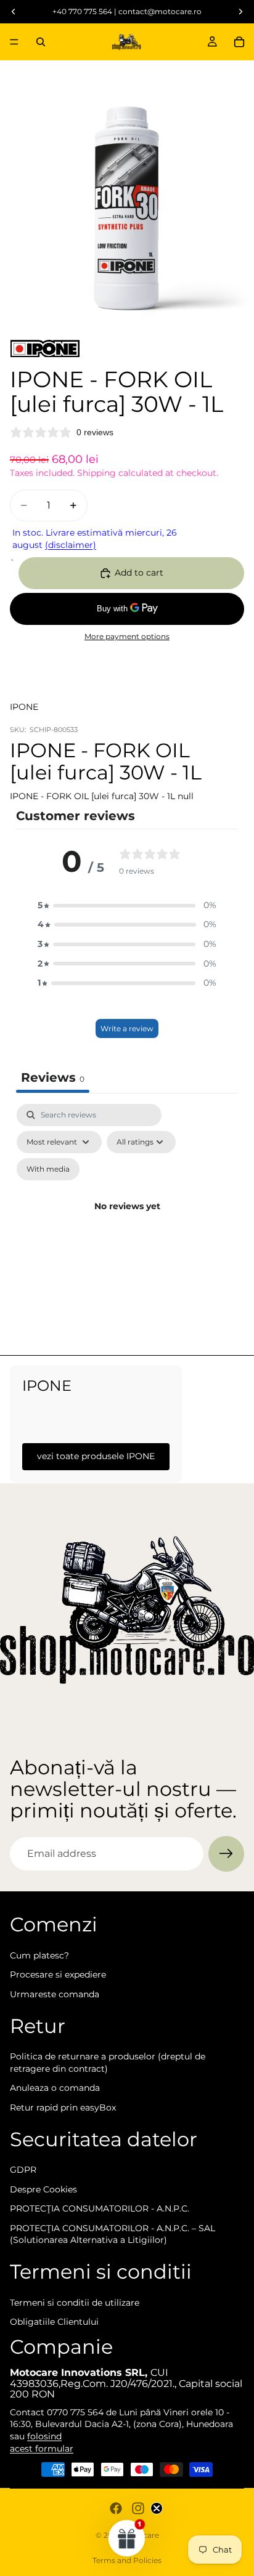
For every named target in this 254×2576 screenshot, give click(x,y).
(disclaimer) (71, 545)
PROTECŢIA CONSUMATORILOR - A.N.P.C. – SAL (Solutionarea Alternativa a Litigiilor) (113, 2234)
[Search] (41, 42)
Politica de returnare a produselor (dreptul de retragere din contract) (108, 2063)
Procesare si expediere (58, 1974)
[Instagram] (138, 2508)
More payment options (127, 637)
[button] (127, 906)
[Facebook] (116, 2508)
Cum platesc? (39, 1955)
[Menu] (14, 42)
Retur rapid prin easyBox (63, 2107)
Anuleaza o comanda (55, 2088)
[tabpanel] (127, 1221)
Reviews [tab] (53, 1077)
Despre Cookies (43, 2189)
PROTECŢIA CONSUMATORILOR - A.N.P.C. (100, 2208)
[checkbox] (48, 1169)
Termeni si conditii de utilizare (75, 2303)
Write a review (127, 1028)
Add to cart (139, 573)
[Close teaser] (157, 2508)
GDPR (23, 2170)
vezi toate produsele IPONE (96, 1456)
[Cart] (239, 42)
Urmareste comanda (55, 1994)
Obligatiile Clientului (54, 2322)
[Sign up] (226, 1854)
